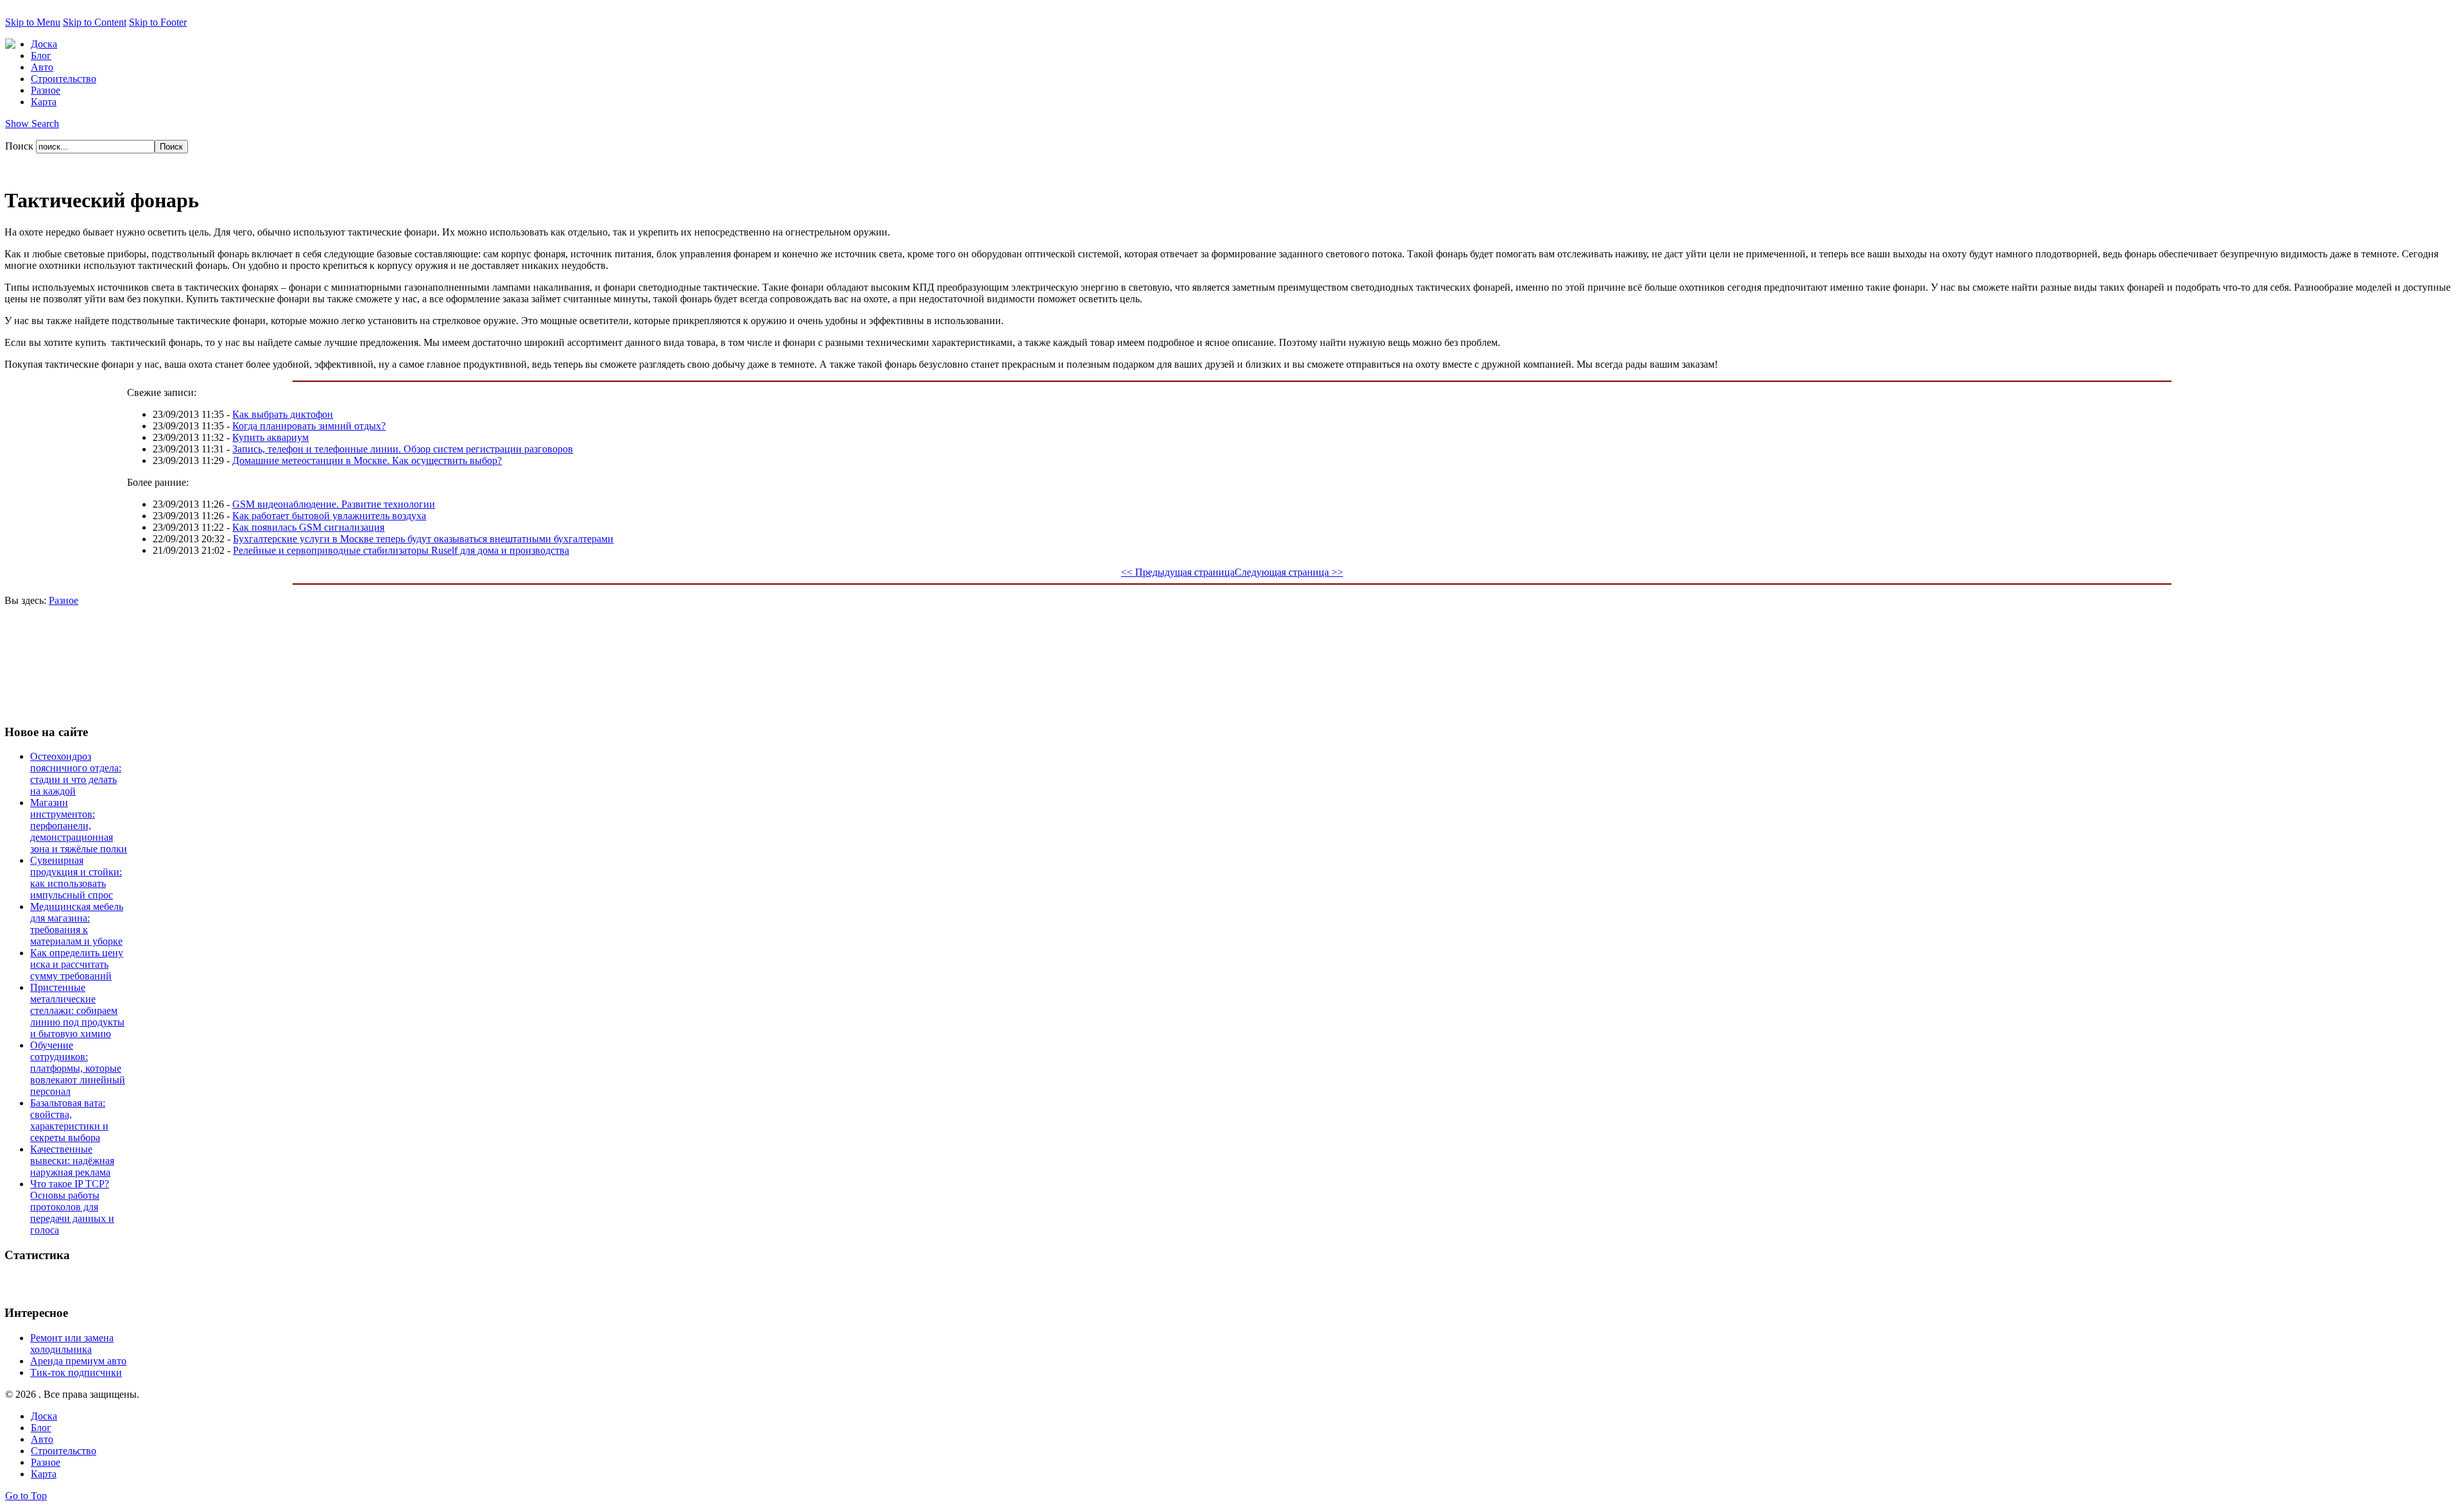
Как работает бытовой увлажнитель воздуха (329, 516)
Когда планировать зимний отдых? (309, 426)
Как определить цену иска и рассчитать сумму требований (77, 964)
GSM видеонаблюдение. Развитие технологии (334, 504)
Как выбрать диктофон (283, 414)
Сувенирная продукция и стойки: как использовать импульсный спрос (76, 878)
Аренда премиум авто (78, 1361)
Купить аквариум (270, 437)
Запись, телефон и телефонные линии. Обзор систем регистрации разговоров (403, 449)
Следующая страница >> (1289, 572)
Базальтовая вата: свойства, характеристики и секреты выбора (69, 1120)
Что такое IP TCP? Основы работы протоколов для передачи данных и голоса (72, 1207)
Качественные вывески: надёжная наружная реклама (72, 1161)
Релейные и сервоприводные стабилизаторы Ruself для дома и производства (401, 550)
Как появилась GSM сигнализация (308, 527)
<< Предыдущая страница (1178, 572)
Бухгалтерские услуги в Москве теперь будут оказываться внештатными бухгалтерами (423, 539)
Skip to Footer (158, 22)
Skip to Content (95, 22)
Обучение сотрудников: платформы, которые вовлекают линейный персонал (78, 1068)
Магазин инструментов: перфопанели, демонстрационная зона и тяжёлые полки (79, 826)
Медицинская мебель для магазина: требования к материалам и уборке (77, 924)
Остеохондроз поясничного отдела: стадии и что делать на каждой (76, 774)
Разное (64, 600)
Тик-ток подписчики (76, 1372)
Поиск (21, 146)
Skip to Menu (33, 22)
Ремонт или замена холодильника (72, 1344)
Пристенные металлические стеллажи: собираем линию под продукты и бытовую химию (77, 1010)
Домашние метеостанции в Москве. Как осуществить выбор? (367, 460)
